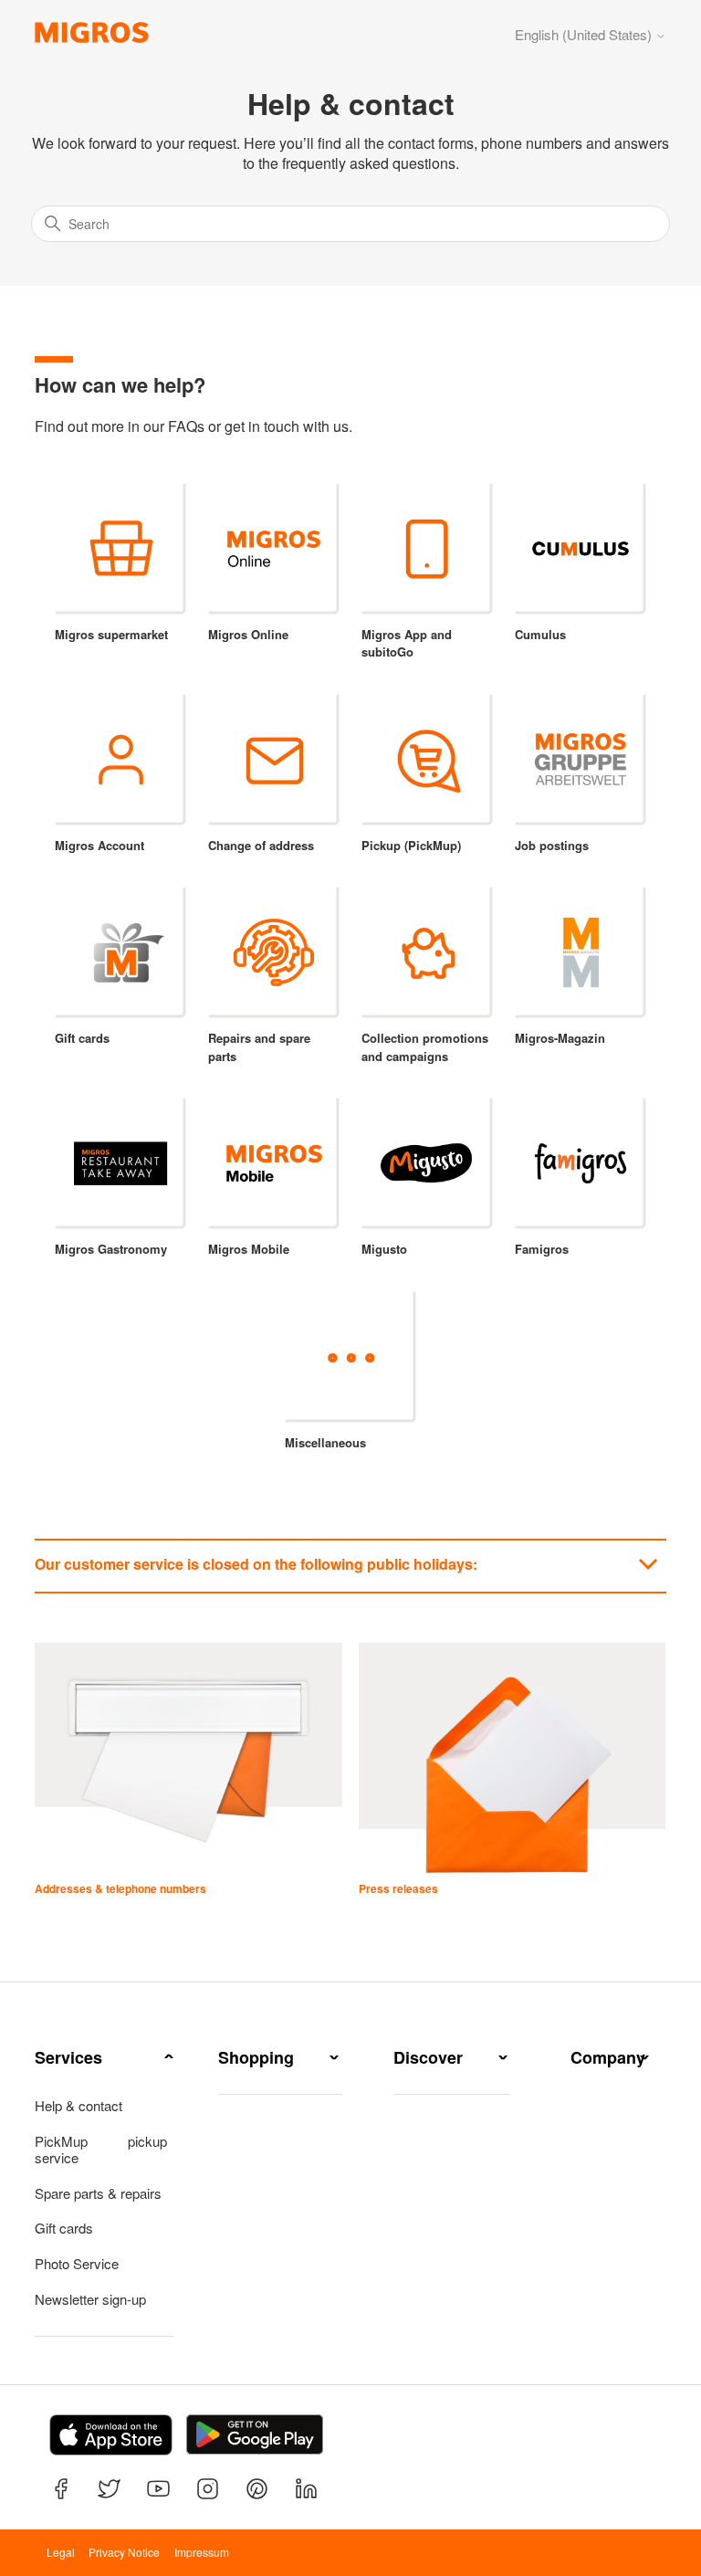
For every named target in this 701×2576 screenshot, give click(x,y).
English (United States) (585, 34)
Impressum (202, 2552)
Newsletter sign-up (90, 2299)
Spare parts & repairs (98, 2193)
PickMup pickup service (100, 2150)
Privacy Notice (124, 2552)
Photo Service (77, 2264)
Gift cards (64, 2228)
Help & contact (78, 2106)
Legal (61, 2552)
